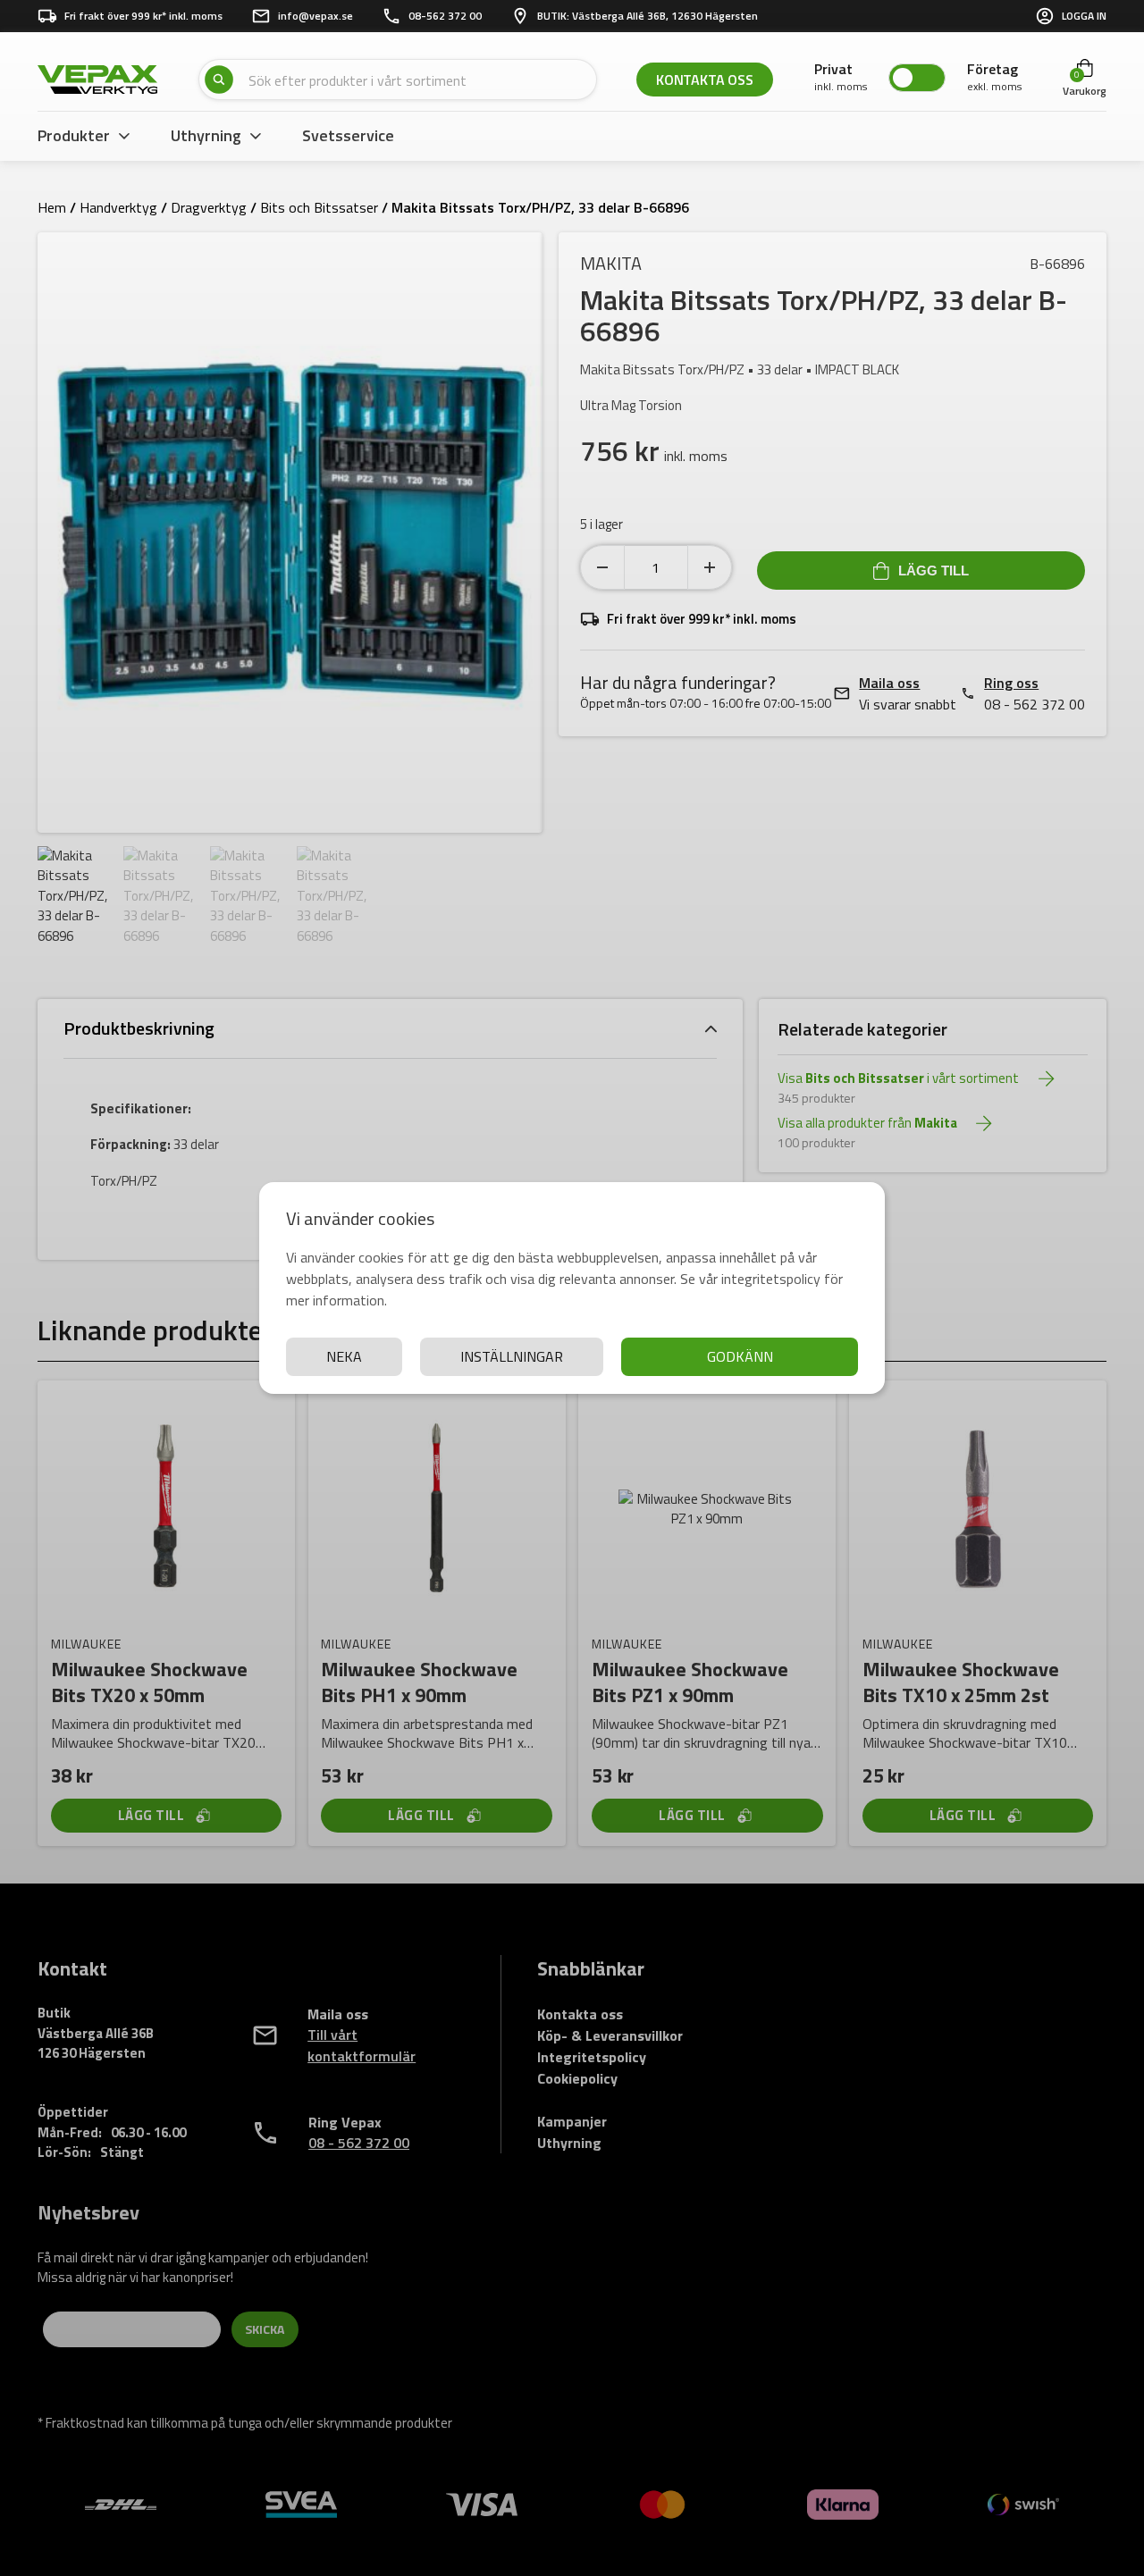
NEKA (344, 1356)
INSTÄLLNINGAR (512, 1356)
